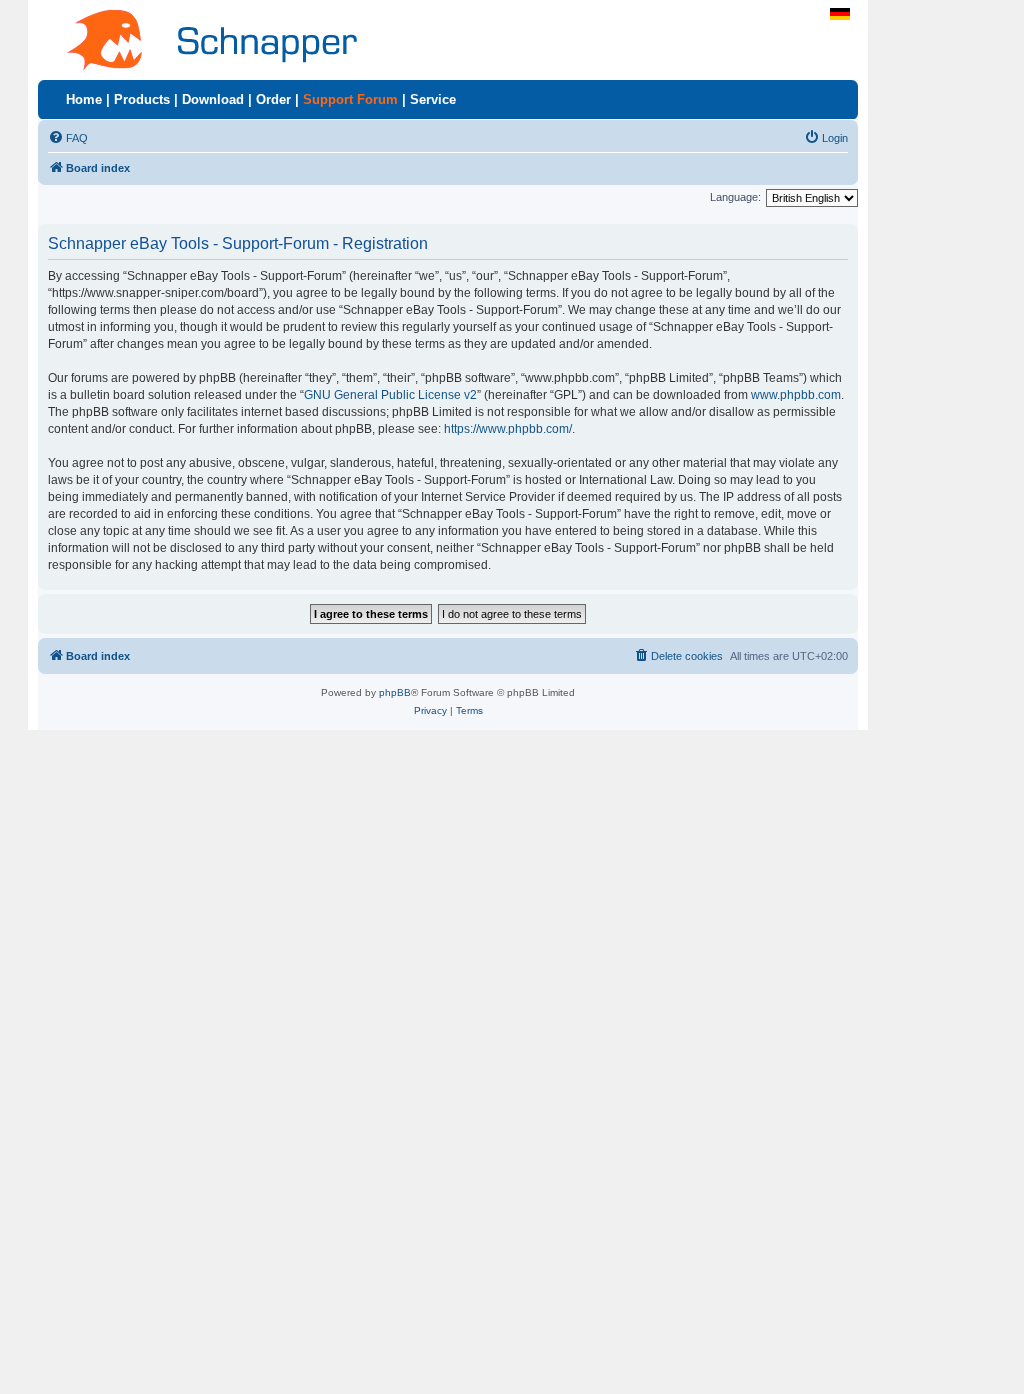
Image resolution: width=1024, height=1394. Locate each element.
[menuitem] (68, 138)
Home (84, 99)
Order (273, 99)
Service (433, 99)
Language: (735, 197)
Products (142, 99)
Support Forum (350, 99)
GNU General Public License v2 (390, 395)
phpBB (395, 692)
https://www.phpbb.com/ (508, 429)
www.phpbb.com (796, 395)
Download (213, 99)
